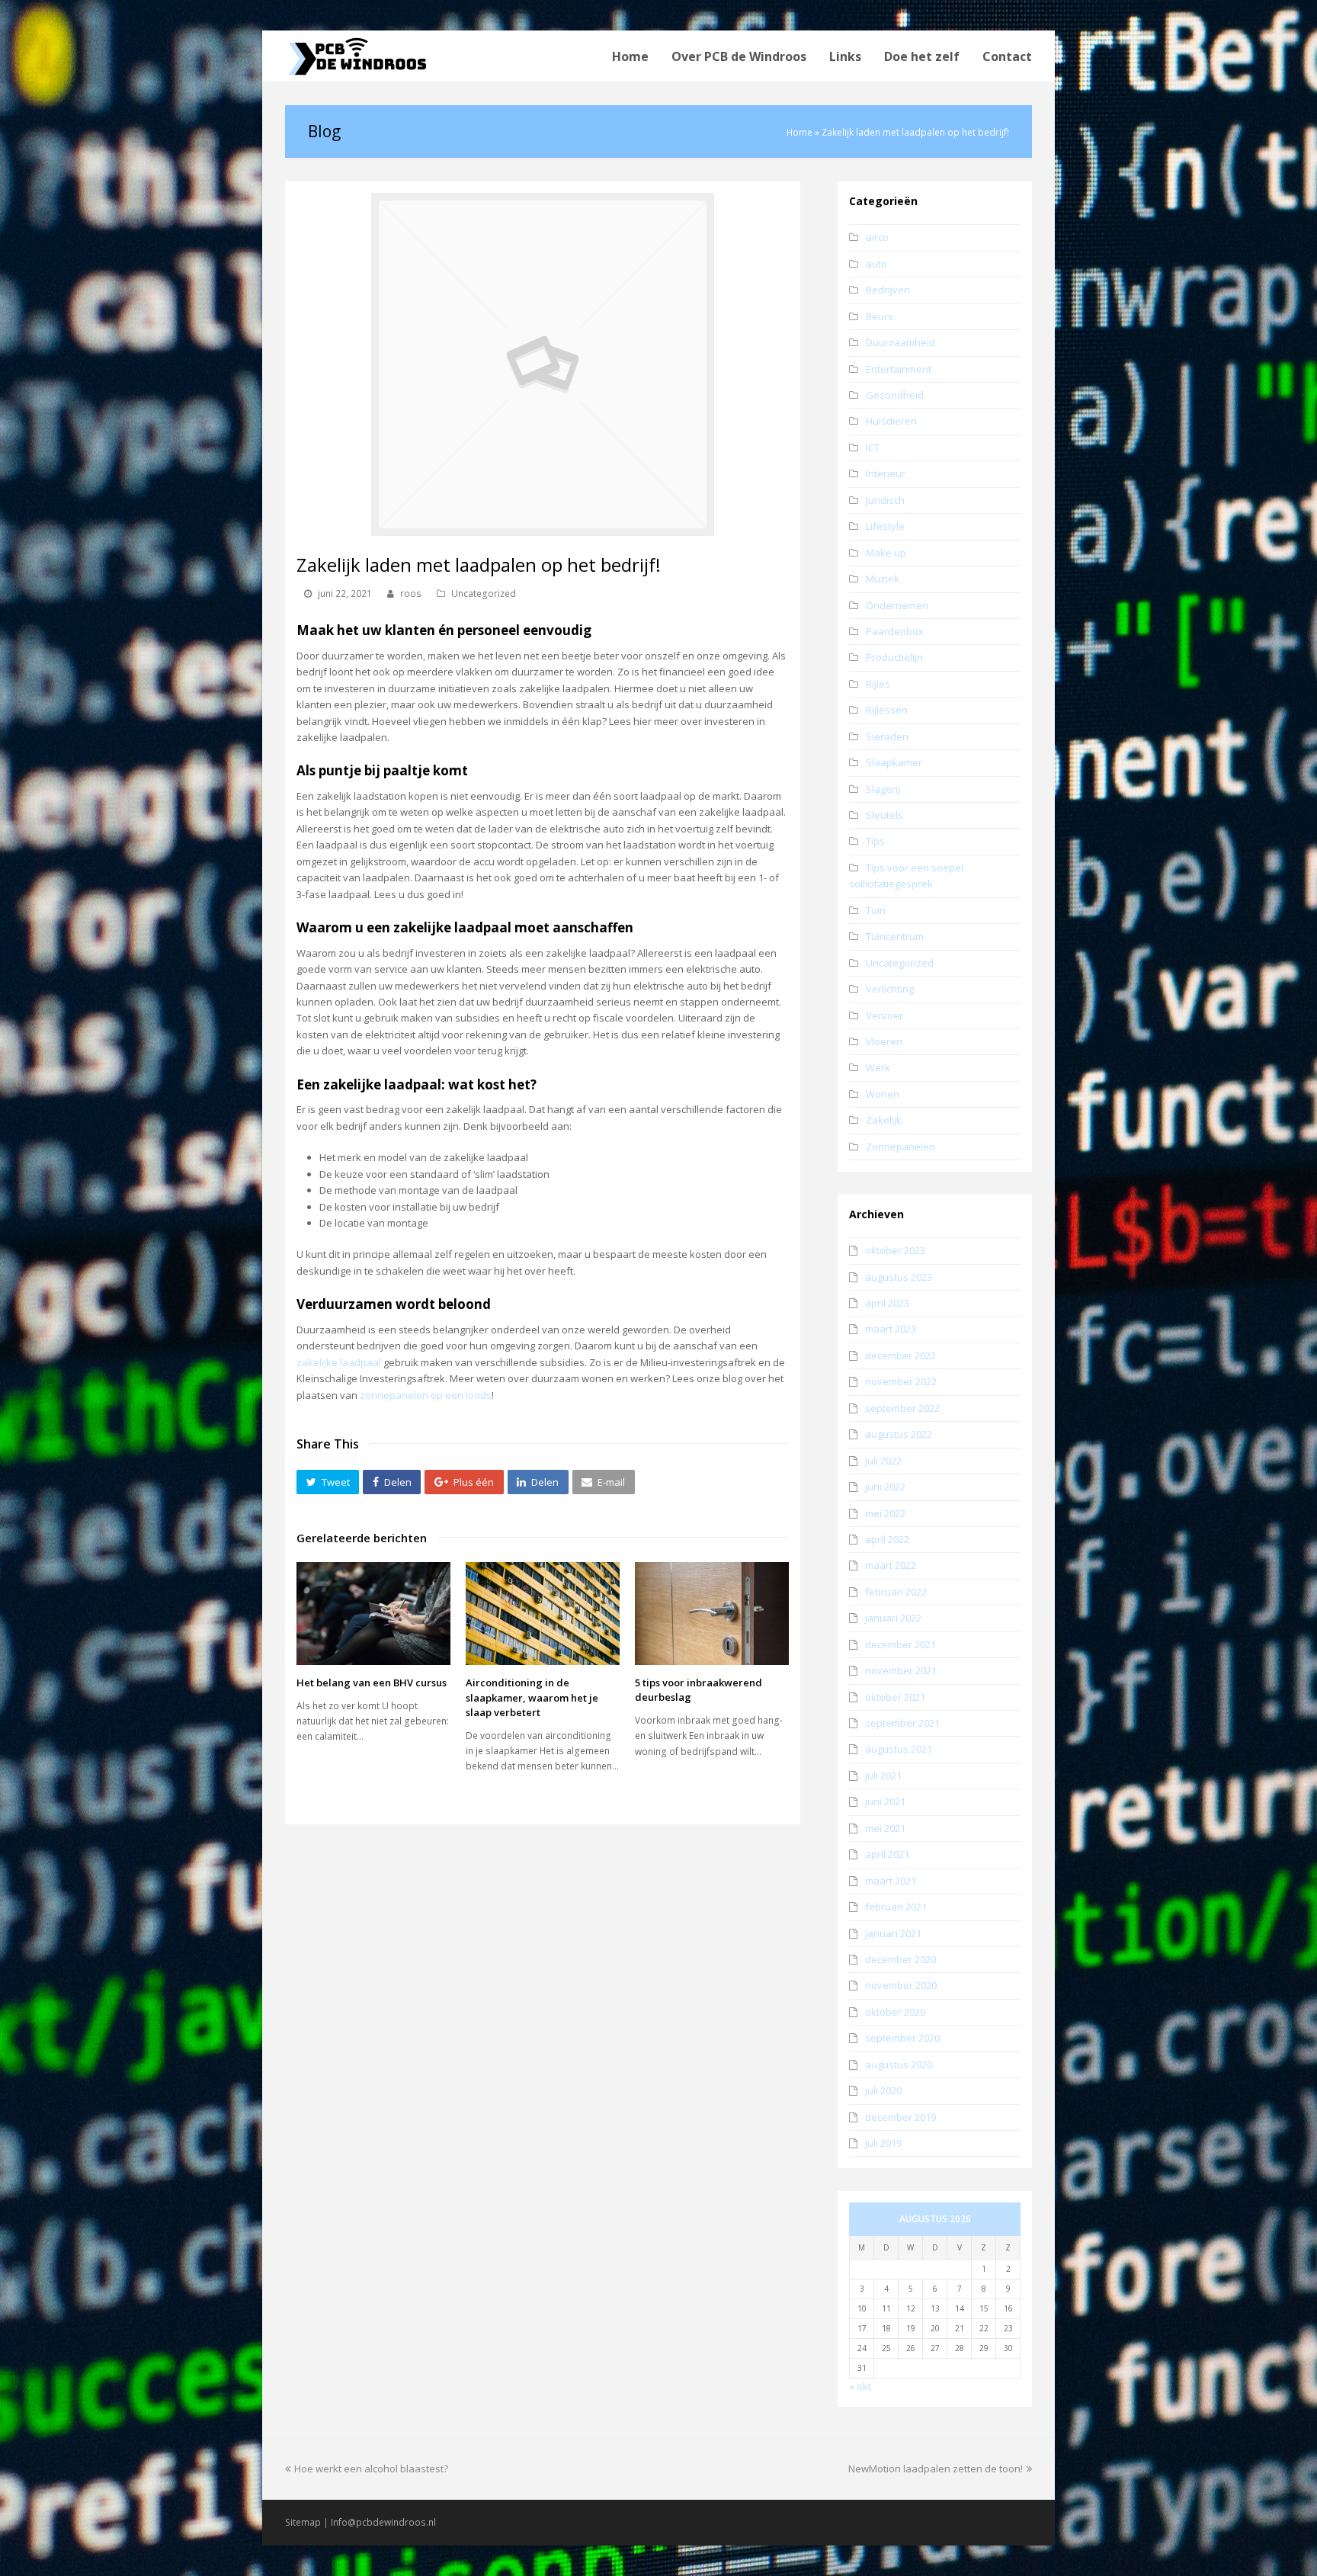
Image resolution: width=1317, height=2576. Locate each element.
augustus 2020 (899, 2064)
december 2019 (900, 2117)
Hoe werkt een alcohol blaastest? (371, 2469)
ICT (873, 448)
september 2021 (902, 1723)
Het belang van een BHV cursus (372, 1683)
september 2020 (902, 2038)
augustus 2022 (899, 1434)
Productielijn (894, 657)
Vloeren (884, 1041)
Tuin (876, 910)
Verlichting (890, 989)
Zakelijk (884, 1120)
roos (411, 593)
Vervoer (884, 1015)
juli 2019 (883, 2143)
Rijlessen (887, 710)
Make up (886, 553)
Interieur (886, 473)
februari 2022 (896, 1592)
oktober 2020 (895, 2012)
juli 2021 (883, 1776)
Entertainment (899, 369)
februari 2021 (896, 1907)
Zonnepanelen (900, 1147)
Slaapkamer (894, 762)
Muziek (883, 579)
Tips (875, 841)
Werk (878, 1067)
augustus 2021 (899, 1749)
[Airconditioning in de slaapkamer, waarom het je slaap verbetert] (543, 1614)
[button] (328, 1482)
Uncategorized (484, 593)
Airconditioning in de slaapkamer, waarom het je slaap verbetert (532, 1697)
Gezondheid (895, 395)
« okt (860, 2386)
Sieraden (887, 736)
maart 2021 (891, 1881)
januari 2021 (893, 1933)
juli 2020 (883, 2090)
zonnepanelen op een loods (426, 1395)
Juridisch (885, 500)
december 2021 (900, 1644)
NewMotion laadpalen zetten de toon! (936, 2469)
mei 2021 (885, 1828)
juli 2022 (883, 1461)
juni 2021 (885, 1801)
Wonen (883, 1094)
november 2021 (901, 1670)
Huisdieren (891, 421)
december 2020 (900, 1959)
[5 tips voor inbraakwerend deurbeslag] (712, 1613)
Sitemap (303, 2522)
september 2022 (902, 1408)
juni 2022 (885, 1487)
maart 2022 (891, 1565)
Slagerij (883, 789)
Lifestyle (885, 526)
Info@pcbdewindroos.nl (383, 2522)
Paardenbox (895, 631)
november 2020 (901, 1985)
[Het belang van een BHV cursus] (373, 1614)
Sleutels (884, 815)
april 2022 (887, 1539)
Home (799, 132)
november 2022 (901, 1381)
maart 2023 (891, 1329)
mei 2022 (885, 1513)
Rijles (878, 684)
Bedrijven (888, 290)
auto (876, 264)
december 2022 (900, 1355)
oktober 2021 (895, 1697)
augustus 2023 (899, 1277)
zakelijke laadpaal (339, 1362)
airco (877, 237)
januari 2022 (893, 1618)
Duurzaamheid (900, 342)
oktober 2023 (895, 1250)
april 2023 (887, 1303)
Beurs (880, 316)
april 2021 (887, 1854)
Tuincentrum (895, 936)
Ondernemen (897, 605)
